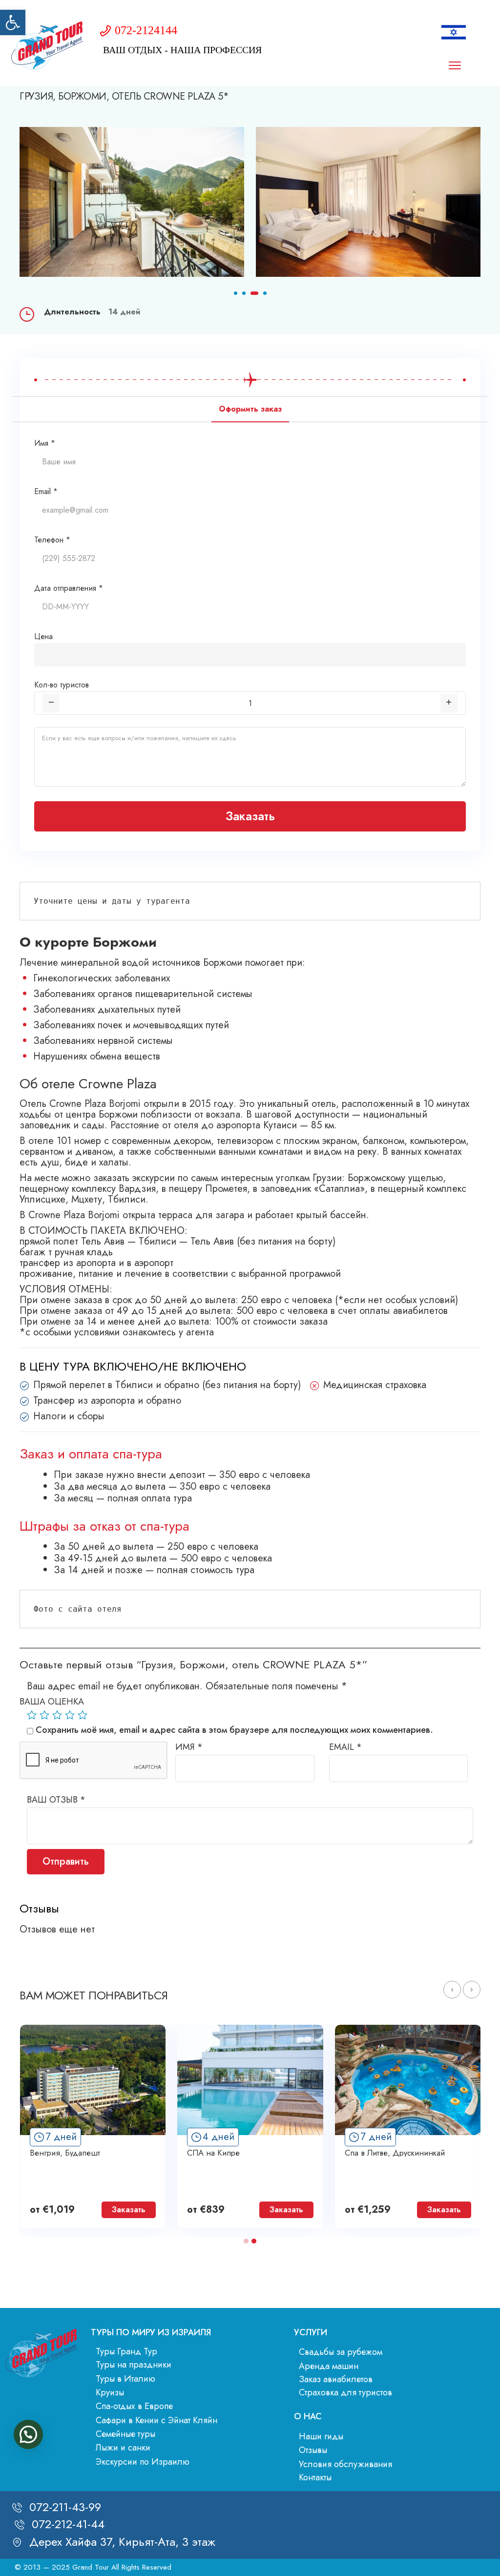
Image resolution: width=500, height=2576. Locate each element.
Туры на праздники (134, 2365)
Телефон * (52, 540)
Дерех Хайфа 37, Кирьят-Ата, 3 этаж (122, 2542)
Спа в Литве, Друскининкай (395, 2153)
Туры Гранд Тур (126, 2351)
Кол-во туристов (62, 685)
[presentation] (452, 1990)
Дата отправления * (69, 588)
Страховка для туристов (345, 2392)
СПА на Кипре (213, 2153)
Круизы (110, 2392)
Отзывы (313, 2450)
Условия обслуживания (345, 2464)
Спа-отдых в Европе (134, 2406)
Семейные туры (125, 2434)
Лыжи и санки (123, 2448)
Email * (46, 491)
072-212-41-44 (68, 2524)
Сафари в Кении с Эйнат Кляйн (156, 2420)
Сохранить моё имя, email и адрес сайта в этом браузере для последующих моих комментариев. (234, 1730)
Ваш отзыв (56, 1800)
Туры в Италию (125, 2379)
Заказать (250, 816)
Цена (43, 636)
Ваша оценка (52, 1702)
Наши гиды (321, 2436)
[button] (13, 22)
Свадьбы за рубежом (341, 2352)
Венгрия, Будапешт (65, 2153)
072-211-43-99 (65, 2507)
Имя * (45, 443)
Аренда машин (329, 2366)
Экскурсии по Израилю (143, 2462)
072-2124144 (146, 30)
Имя (189, 1747)
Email (345, 1747)
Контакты (315, 2477)
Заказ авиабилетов (336, 2379)
